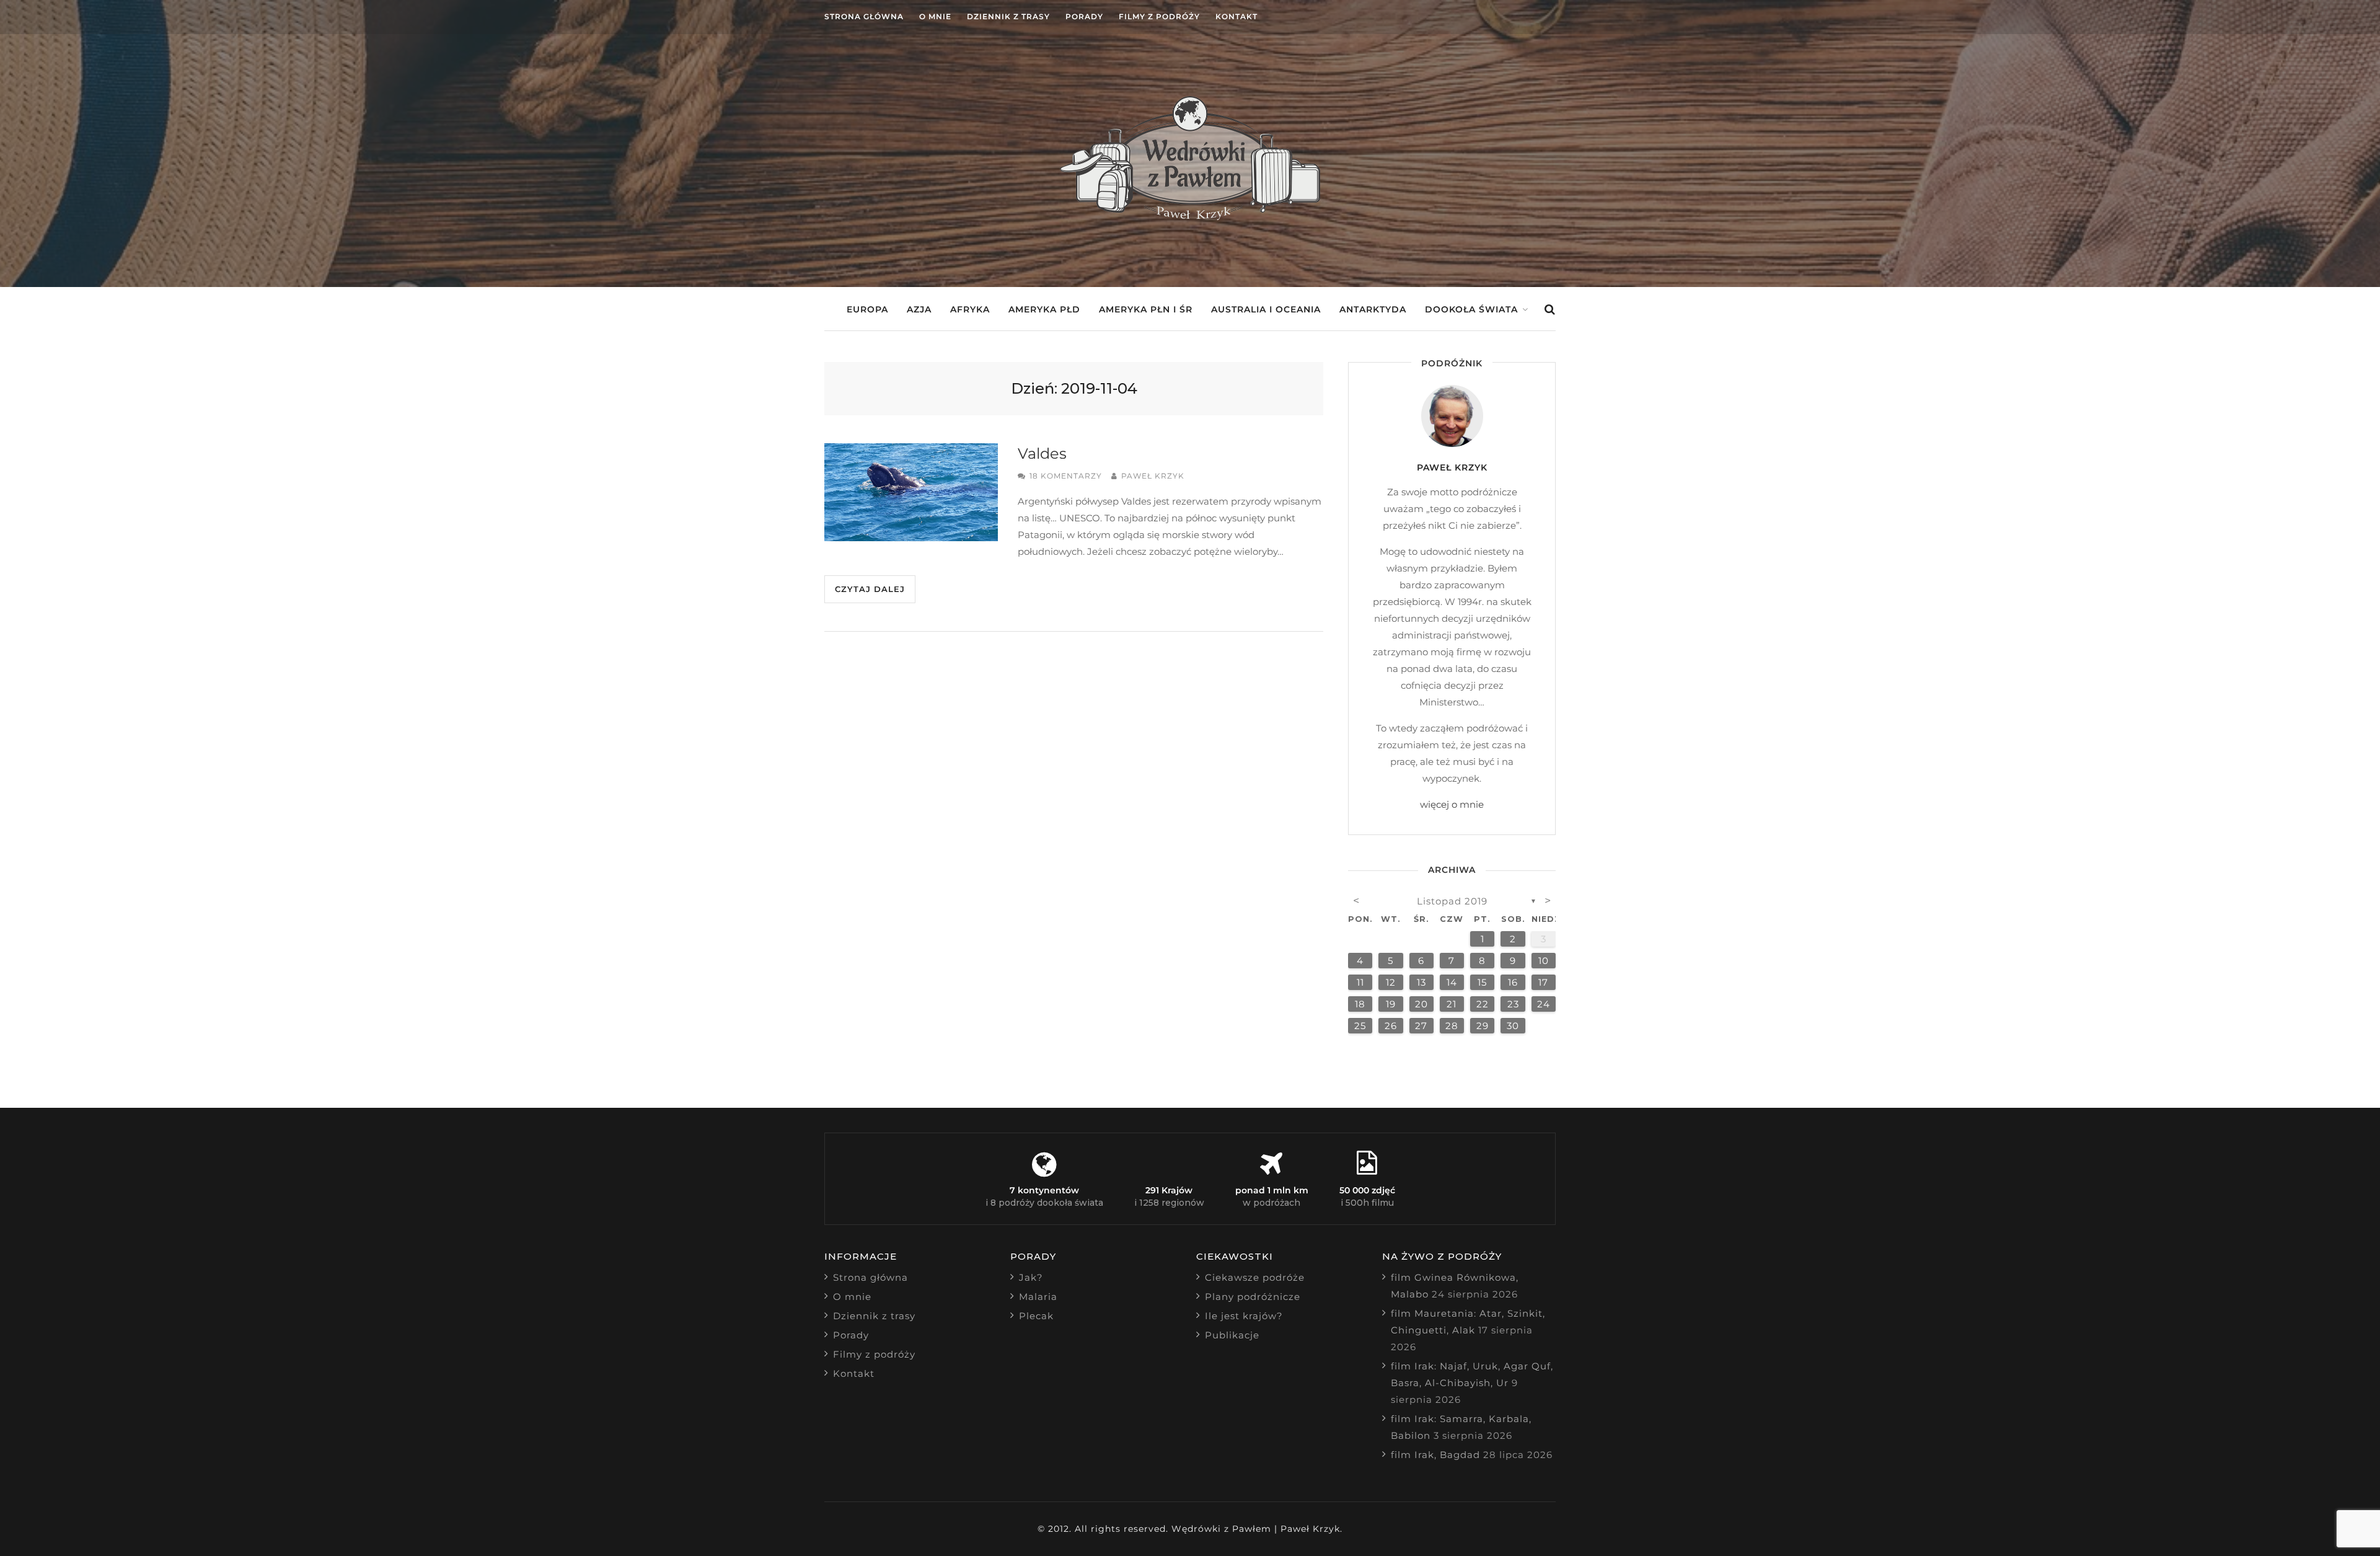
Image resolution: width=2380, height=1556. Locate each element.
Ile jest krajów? (1244, 1316)
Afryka (970, 309)
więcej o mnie (1452, 804)
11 (1360, 982)
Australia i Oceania (1266, 309)
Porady (1084, 16)
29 (1483, 1026)
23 (1513, 1004)
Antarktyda (1373, 309)
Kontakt (1236, 16)
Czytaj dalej (870, 589)
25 (1360, 1026)
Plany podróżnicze (1253, 1297)
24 (1544, 1004)
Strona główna (864, 16)
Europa (867, 309)
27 (1421, 1026)
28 (1452, 1026)
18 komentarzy (1066, 476)
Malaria (1038, 1297)
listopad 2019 (1452, 901)
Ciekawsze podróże (1255, 1277)
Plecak (1036, 1316)
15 (1482, 982)
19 (1391, 1004)
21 (1452, 1004)
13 (1421, 982)
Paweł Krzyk (1153, 476)
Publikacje (1232, 1335)
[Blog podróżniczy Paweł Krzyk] (1190, 217)
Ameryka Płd (1044, 309)
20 (1421, 1004)
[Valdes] (911, 492)
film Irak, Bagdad (1435, 1455)
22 (1483, 1004)
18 (1360, 1004)
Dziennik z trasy (1008, 16)
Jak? (1031, 1277)
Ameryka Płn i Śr (1146, 309)
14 (1452, 982)
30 (1513, 1026)
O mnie (935, 16)
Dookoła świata (1471, 309)
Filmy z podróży (1159, 16)
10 (1544, 961)
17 (1543, 982)
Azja (919, 309)
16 (1513, 982)
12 (1391, 982)
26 (1391, 1026)
